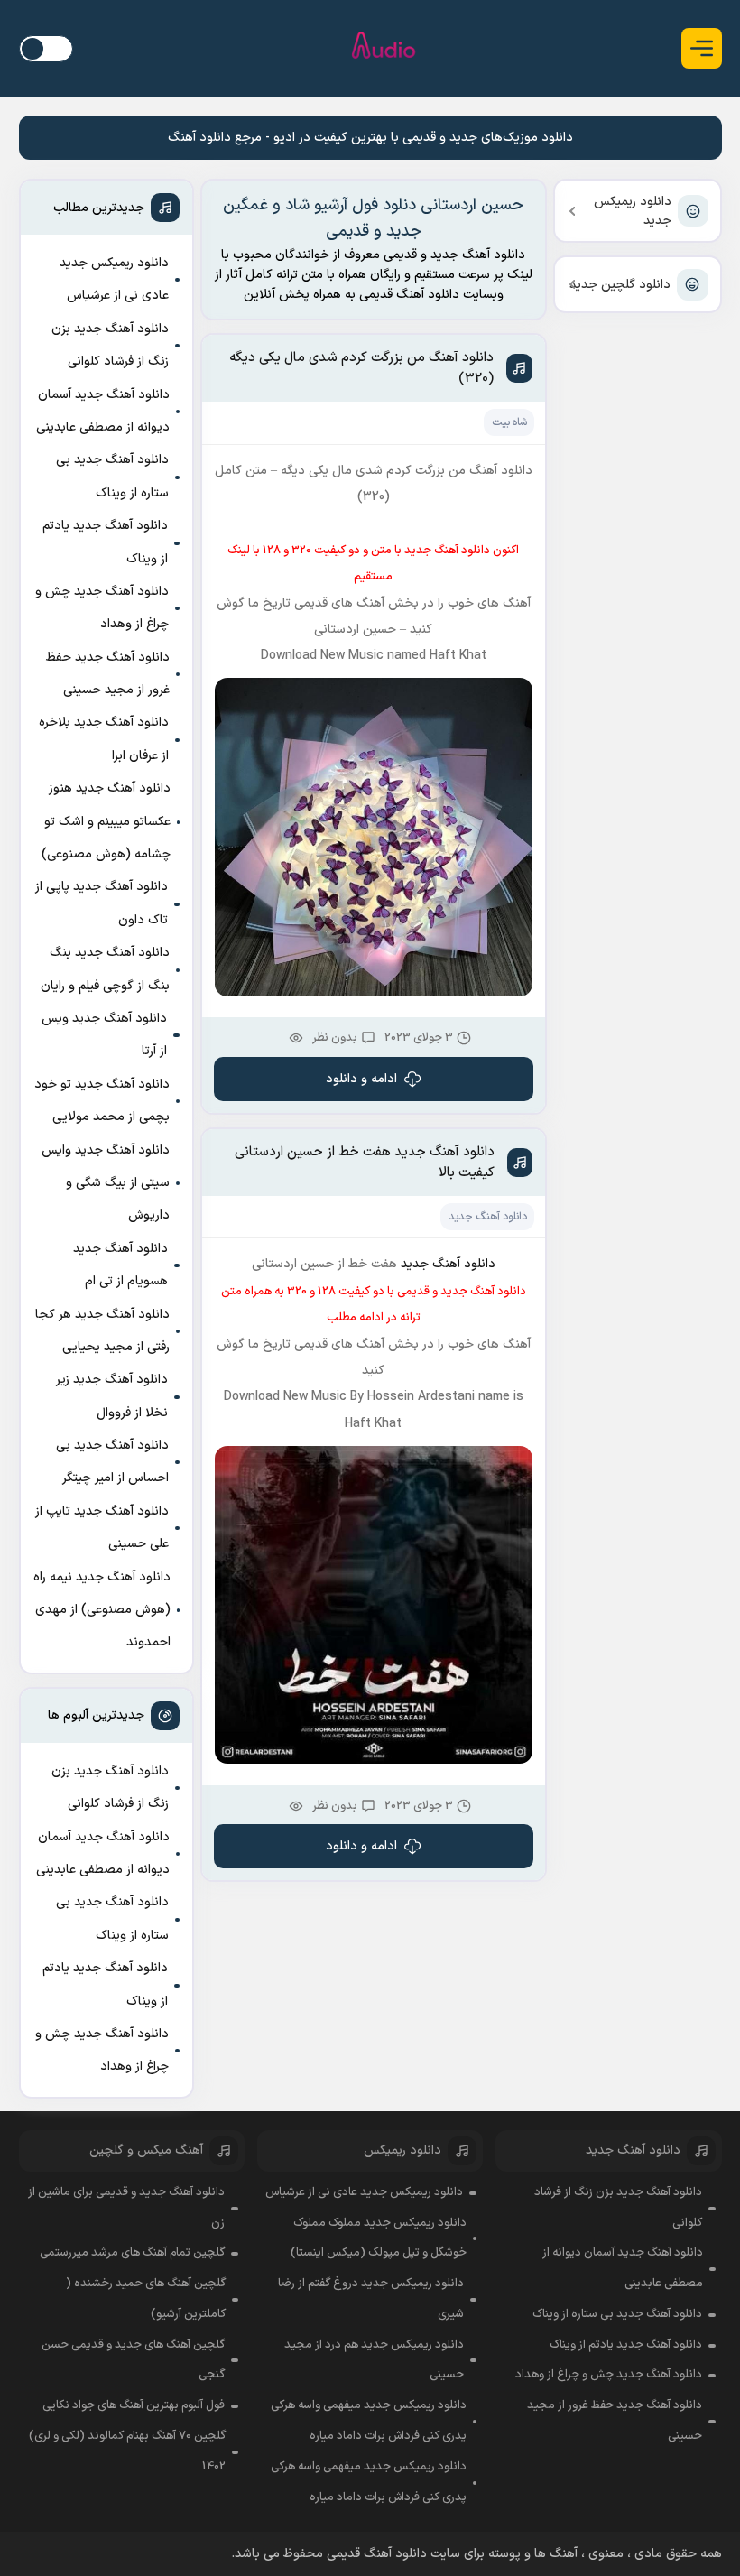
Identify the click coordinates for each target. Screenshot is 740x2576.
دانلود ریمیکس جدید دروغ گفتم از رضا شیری (371, 2299)
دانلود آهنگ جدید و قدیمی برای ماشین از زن (126, 2208)
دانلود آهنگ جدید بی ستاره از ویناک (112, 476)
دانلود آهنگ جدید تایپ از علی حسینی (102, 1528)
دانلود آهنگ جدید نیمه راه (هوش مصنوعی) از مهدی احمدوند (102, 1610)
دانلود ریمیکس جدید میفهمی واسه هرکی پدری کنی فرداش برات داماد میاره (369, 2421)
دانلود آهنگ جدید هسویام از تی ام (120, 1265)
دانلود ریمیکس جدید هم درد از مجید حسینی (374, 2360)
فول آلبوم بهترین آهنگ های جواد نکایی (134, 2405)
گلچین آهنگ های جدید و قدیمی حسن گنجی (133, 2360)
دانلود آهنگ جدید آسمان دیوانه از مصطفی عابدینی (103, 411)
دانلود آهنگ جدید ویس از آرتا (104, 1035)
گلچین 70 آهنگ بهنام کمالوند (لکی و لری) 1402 (127, 2451)
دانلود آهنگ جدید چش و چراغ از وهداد (102, 608)
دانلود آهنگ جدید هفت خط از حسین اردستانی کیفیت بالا (365, 1163)
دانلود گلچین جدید (620, 285)
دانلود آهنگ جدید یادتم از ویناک (105, 542)
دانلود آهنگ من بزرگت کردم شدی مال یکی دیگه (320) (361, 368)
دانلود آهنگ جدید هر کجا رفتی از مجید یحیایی (102, 1331)
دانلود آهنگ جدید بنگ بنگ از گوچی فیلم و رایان (105, 969)
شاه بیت (509, 422)
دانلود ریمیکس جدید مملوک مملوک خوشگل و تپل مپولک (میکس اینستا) (379, 2238)
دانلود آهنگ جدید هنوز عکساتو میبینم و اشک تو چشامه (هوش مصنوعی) (106, 821)
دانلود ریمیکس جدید (633, 211)
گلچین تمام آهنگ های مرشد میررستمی (132, 2253)
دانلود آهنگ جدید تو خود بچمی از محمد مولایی (102, 1101)
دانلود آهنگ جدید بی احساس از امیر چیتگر (112, 1462)
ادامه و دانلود (361, 1079)
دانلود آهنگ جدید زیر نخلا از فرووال (112, 1396)
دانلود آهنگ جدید (488, 1217)
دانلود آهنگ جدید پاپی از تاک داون (102, 903)
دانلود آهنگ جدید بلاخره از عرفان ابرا (104, 739)
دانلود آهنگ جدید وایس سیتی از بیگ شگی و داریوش (106, 1183)
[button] (702, 48)
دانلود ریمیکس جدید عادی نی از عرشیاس (114, 279)
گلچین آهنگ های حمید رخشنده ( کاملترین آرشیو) (146, 2299)
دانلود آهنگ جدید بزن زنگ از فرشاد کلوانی (110, 345)
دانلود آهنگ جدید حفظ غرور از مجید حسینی (108, 674)
